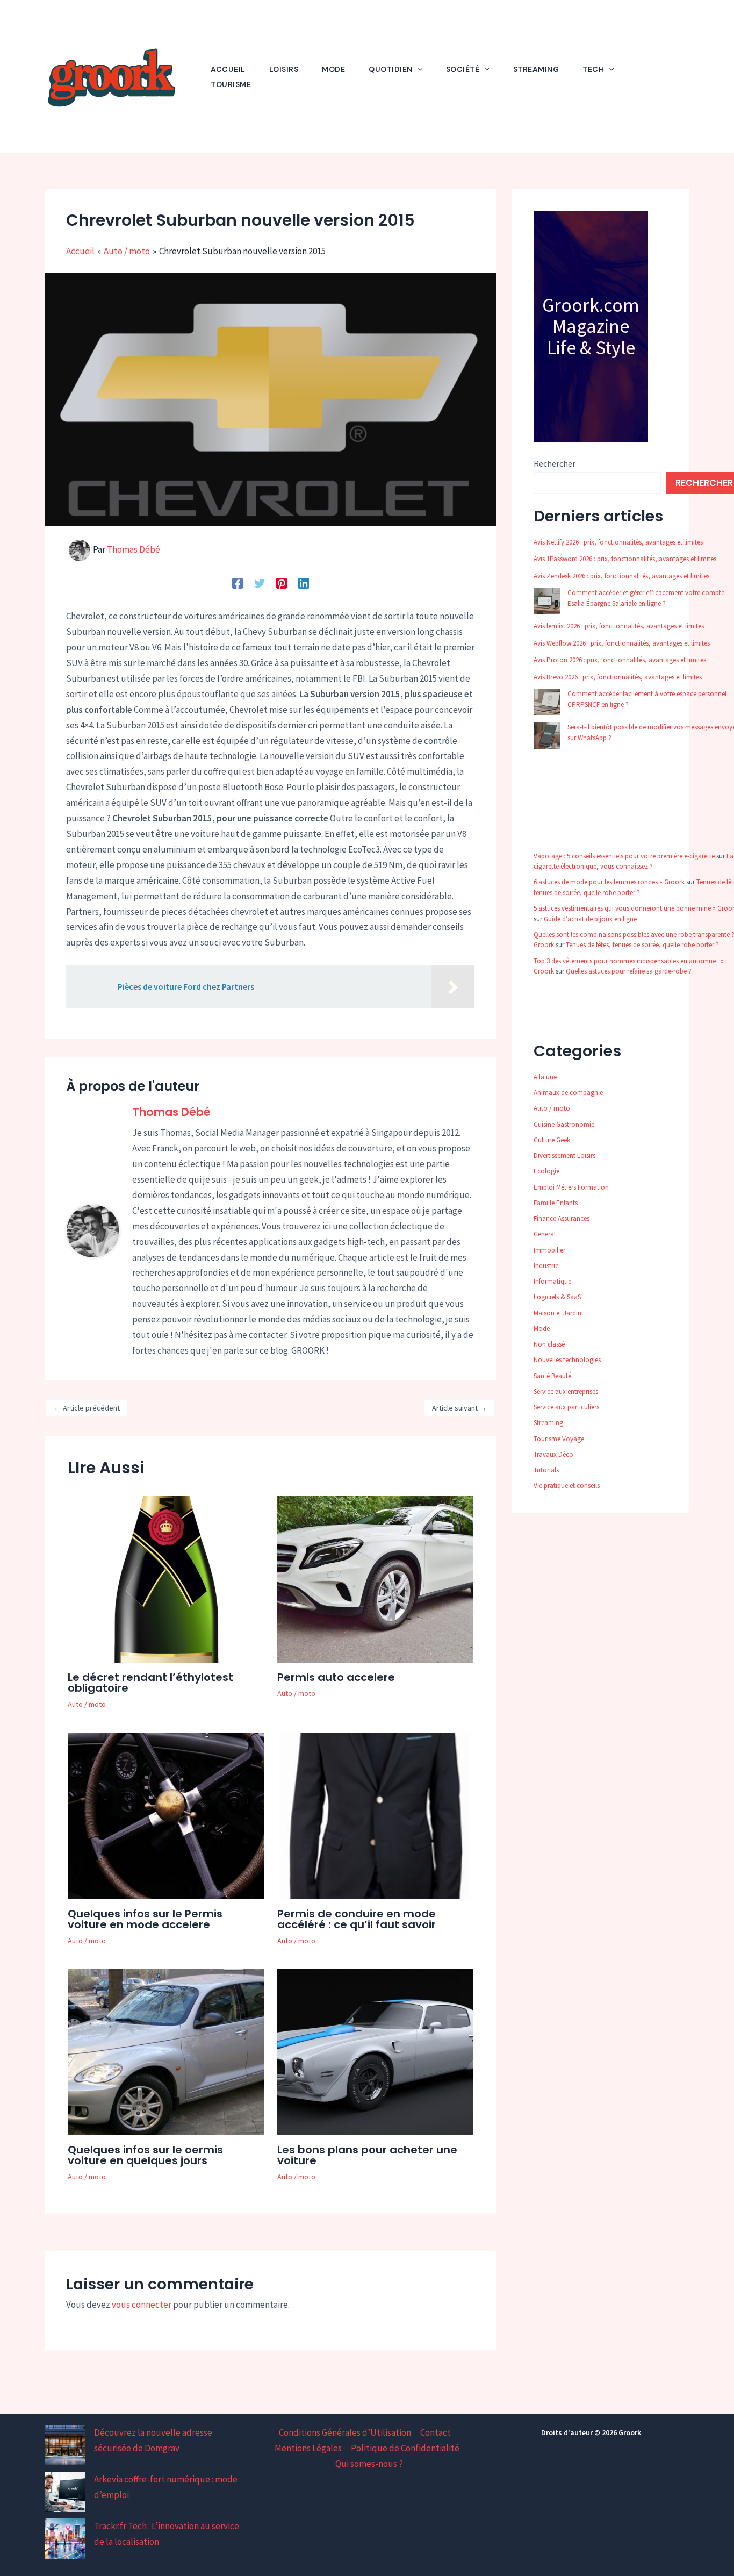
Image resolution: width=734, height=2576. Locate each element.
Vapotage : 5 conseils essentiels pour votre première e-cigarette (624, 856)
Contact (436, 2432)
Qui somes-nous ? (369, 2464)
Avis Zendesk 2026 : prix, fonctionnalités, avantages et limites (621, 576)
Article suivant (459, 1408)
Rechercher (555, 463)
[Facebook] (238, 582)
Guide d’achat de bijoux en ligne (590, 919)
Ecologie (546, 1171)
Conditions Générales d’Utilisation (345, 2432)
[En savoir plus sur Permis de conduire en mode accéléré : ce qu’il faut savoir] (375, 1815)
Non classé (549, 1344)
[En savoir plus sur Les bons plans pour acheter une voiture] (375, 2051)
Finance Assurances (562, 1218)
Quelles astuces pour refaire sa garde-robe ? (629, 971)
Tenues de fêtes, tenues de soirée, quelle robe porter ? (642, 945)
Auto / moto (87, 1704)
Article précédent (87, 1408)
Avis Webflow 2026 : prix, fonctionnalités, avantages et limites (622, 643)
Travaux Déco (553, 1454)
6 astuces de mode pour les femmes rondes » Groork (609, 882)
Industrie (546, 1266)
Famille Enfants (556, 1203)
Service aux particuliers (566, 1407)
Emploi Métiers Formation (571, 1187)
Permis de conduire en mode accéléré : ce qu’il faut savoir (357, 1919)
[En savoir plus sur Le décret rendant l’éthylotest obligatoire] (166, 1579)
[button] (418, 69)
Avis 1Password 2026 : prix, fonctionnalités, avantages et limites (625, 559)
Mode (542, 1329)
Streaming (548, 1423)
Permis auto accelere (336, 1677)
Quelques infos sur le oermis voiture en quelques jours (145, 2155)
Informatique (552, 1281)
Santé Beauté (552, 1376)
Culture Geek (552, 1140)
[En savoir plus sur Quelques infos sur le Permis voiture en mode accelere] (166, 1815)
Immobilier (549, 1250)
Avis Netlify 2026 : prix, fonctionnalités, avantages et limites (618, 542)
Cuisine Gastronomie (564, 1124)
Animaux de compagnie (568, 1093)
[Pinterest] (282, 582)
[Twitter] (260, 582)
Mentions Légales (308, 2448)
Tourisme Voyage (559, 1439)
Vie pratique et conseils (567, 1486)
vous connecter (142, 2305)
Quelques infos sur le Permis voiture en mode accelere (145, 1919)
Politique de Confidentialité (405, 2448)
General (545, 1234)
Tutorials (546, 1470)
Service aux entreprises (566, 1391)
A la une (545, 1077)
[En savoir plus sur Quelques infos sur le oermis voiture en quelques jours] (166, 2051)
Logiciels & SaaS (557, 1297)
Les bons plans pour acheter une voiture (367, 2155)
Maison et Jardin (557, 1313)
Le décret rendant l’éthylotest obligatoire (150, 1683)
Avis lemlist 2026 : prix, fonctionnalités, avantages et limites (619, 626)
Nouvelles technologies (567, 1360)
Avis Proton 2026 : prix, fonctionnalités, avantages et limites (620, 660)
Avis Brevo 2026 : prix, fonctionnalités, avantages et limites (618, 677)
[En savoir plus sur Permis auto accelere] (375, 1579)
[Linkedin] (304, 582)
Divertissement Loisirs (564, 1155)
